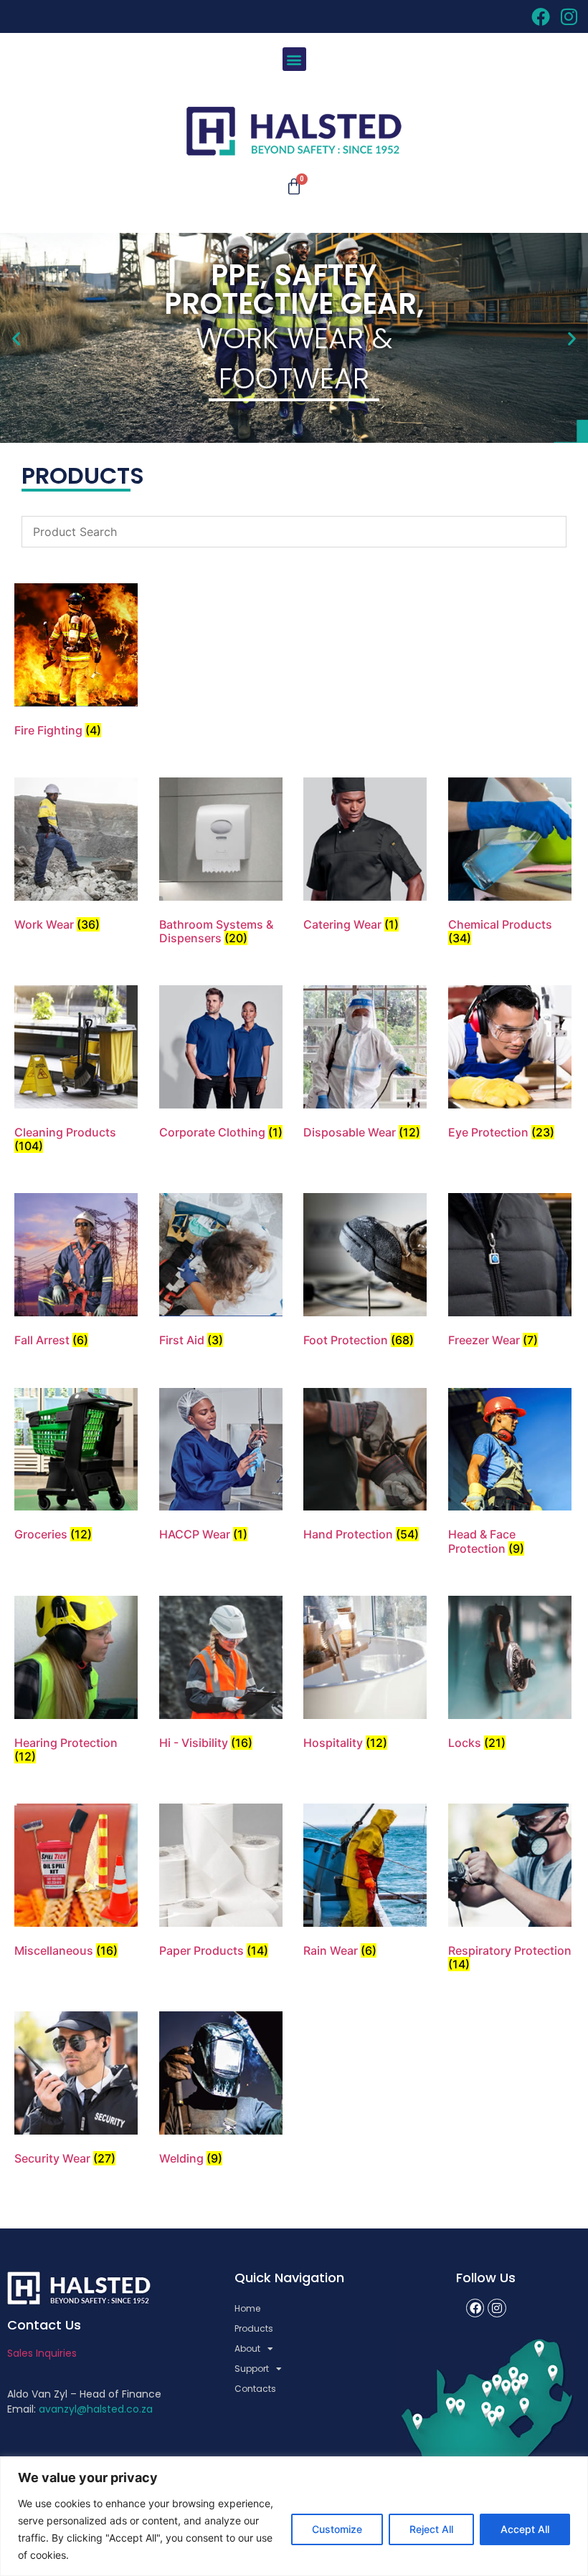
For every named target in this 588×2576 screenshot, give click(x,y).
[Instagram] (497, 2308)
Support (252, 2369)
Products (254, 2328)
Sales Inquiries (42, 2353)
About (247, 2348)
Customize (337, 2529)
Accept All (525, 2529)
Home (247, 2308)
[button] (294, 59)
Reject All (431, 2529)
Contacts (255, 2389)
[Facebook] (475, 2308)
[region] (294, 2516)
